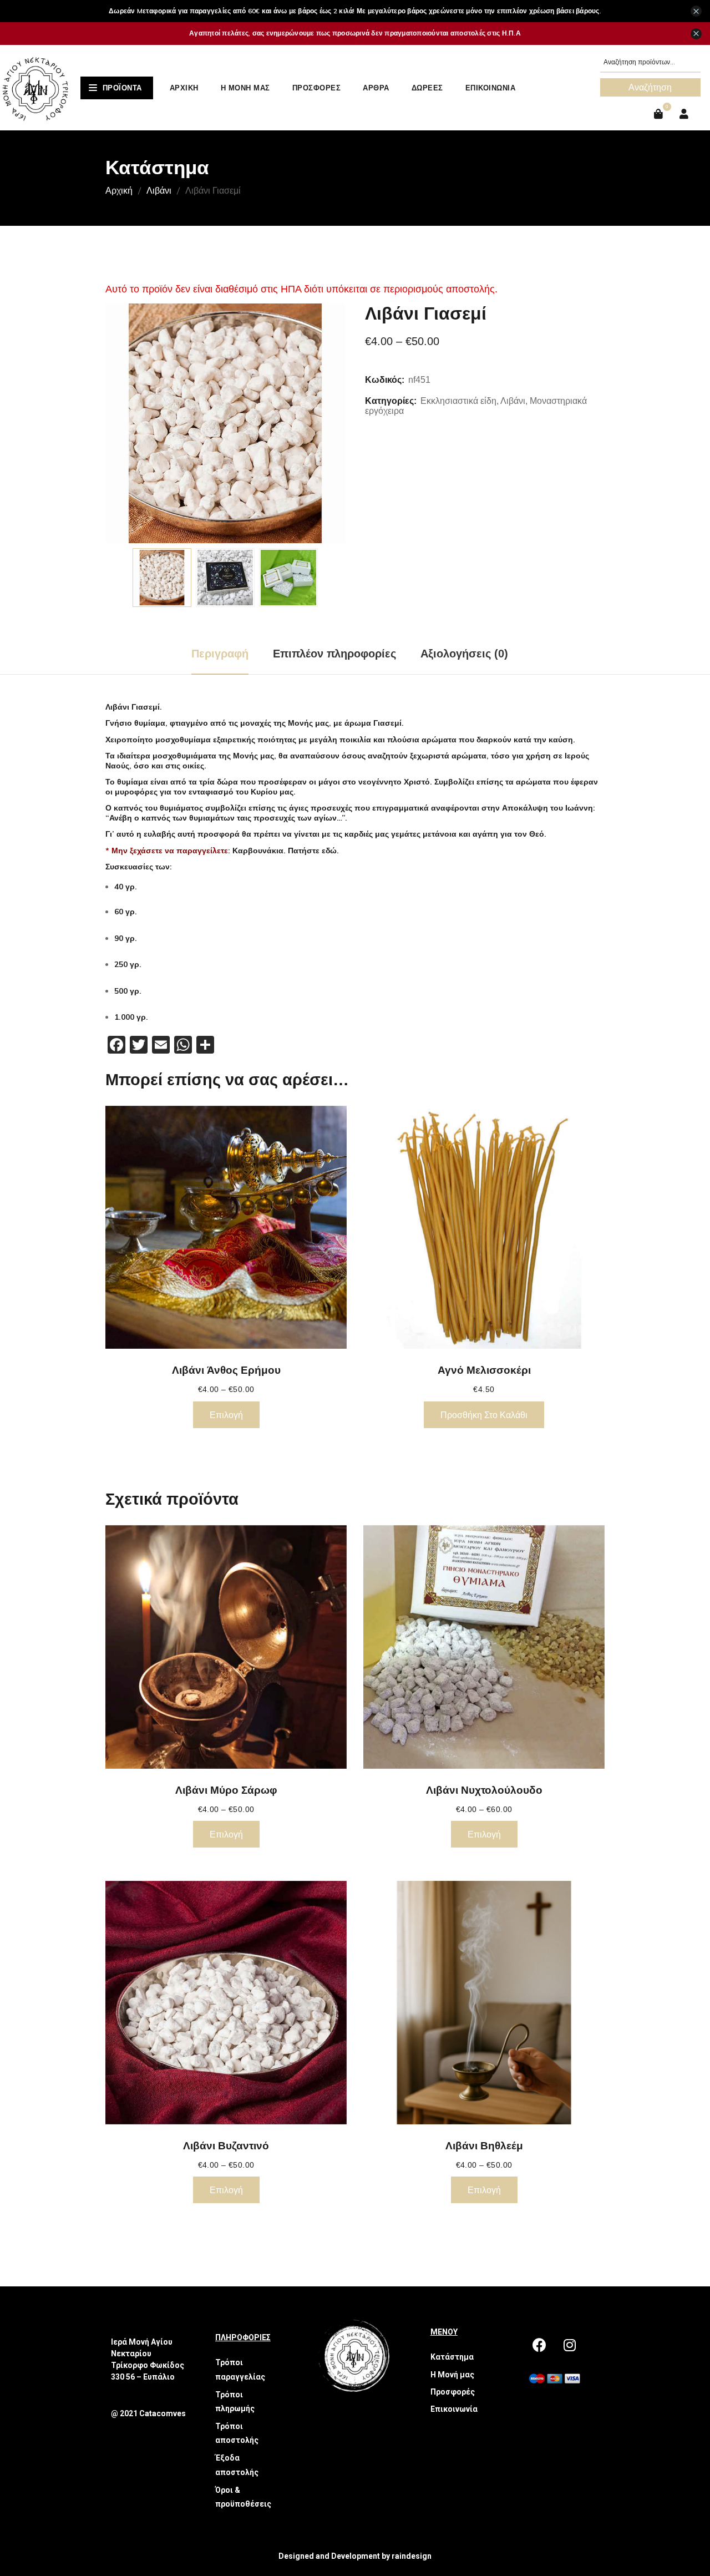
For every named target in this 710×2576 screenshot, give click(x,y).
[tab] (220, 654)
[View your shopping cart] (660, 114)
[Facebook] (539, 2345)
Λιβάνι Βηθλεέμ (484, 2145)
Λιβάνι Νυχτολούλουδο (484, 1790)
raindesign (412, 2556)
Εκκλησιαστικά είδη (458, 401)
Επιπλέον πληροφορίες (334, 654)
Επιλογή (226, 1415)
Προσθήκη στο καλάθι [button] (484, 1415)
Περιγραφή (220, 654)
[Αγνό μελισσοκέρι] (484, 1228)
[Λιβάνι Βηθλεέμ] (484, 2003)
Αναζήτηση (650, 87)
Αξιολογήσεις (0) (464, 654)
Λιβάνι (159, 190)
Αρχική (119, 190)
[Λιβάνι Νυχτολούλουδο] (484, 1647)
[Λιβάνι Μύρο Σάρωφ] (226, 1647)
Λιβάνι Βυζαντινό (226, 2145)
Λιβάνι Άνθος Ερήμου (226, 1370)
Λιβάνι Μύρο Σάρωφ (226, 1790)
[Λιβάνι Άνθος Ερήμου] (226, 1228)
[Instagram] (570, 2345)
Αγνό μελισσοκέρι (484, 1370)
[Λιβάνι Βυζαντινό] (226, 2003)
